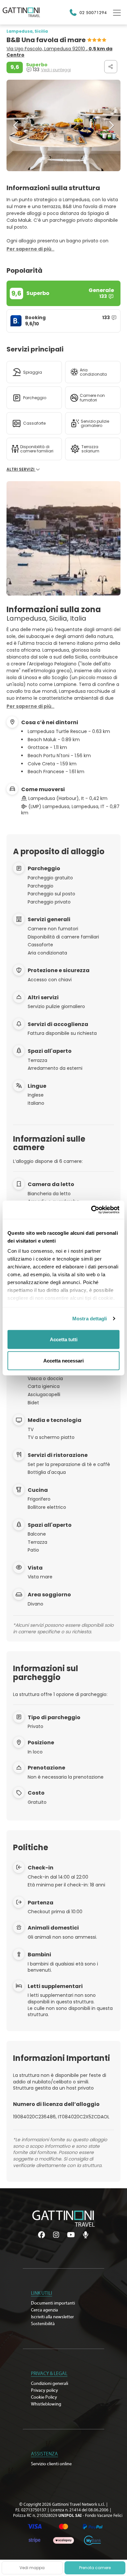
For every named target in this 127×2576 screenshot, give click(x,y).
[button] (16, 125)
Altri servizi (21, 469)
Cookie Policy (44, 2397)
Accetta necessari (63, 1361)
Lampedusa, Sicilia (27, 31)
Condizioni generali (49, 2384)
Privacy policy (44, 2390)
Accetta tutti (64, 1339)
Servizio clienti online (51, 2464)
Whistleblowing (46, 2404)
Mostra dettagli (90, 1319)
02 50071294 (93, 12)
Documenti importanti (53, 2303)
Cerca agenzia (44, 2310)
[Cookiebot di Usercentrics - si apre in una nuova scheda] (91, 1210)
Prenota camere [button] (95, 2568)
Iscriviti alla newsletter (52, 2317)
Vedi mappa (32, 2568)
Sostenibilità (43, 2324)
